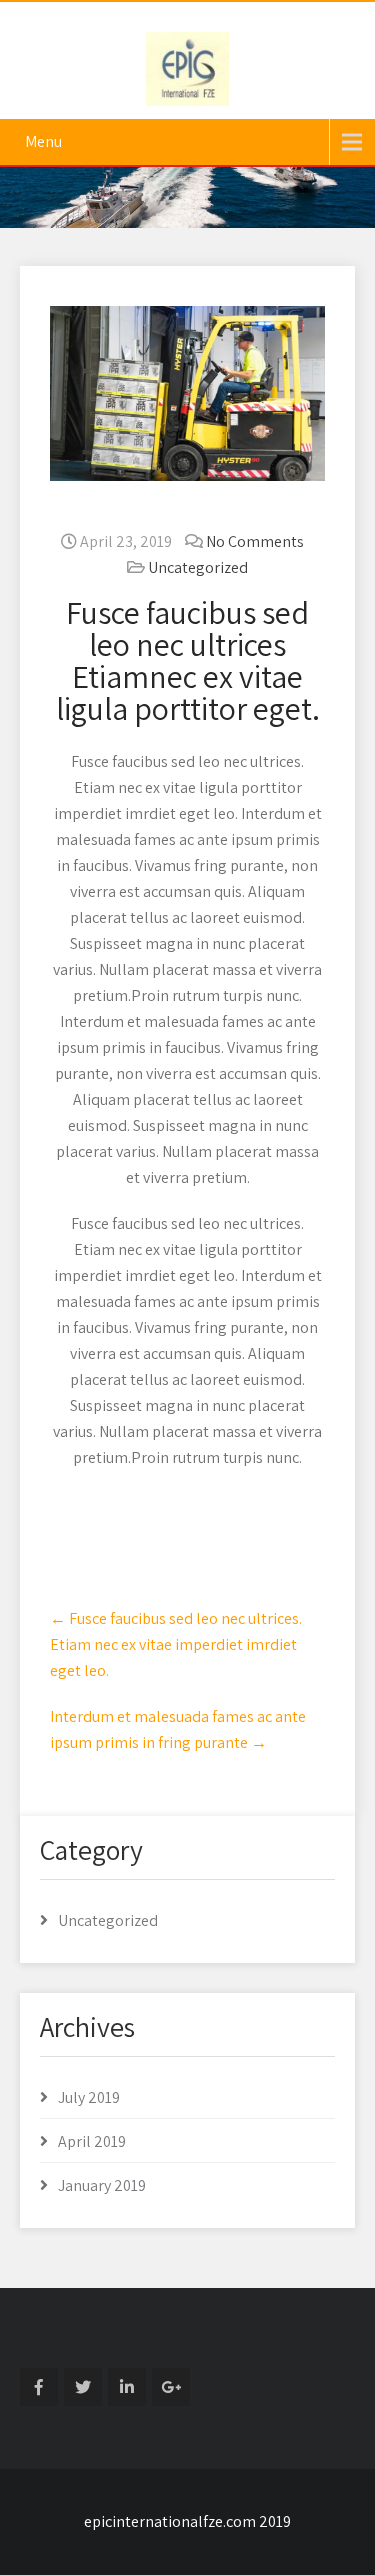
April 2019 (92, 2141)
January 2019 (102, 2185)
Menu (43, 141)
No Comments (255, 541)
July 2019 (89, 2097)
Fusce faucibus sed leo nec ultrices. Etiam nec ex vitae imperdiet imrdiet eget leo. (176, 1644)
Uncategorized (198, 567)
